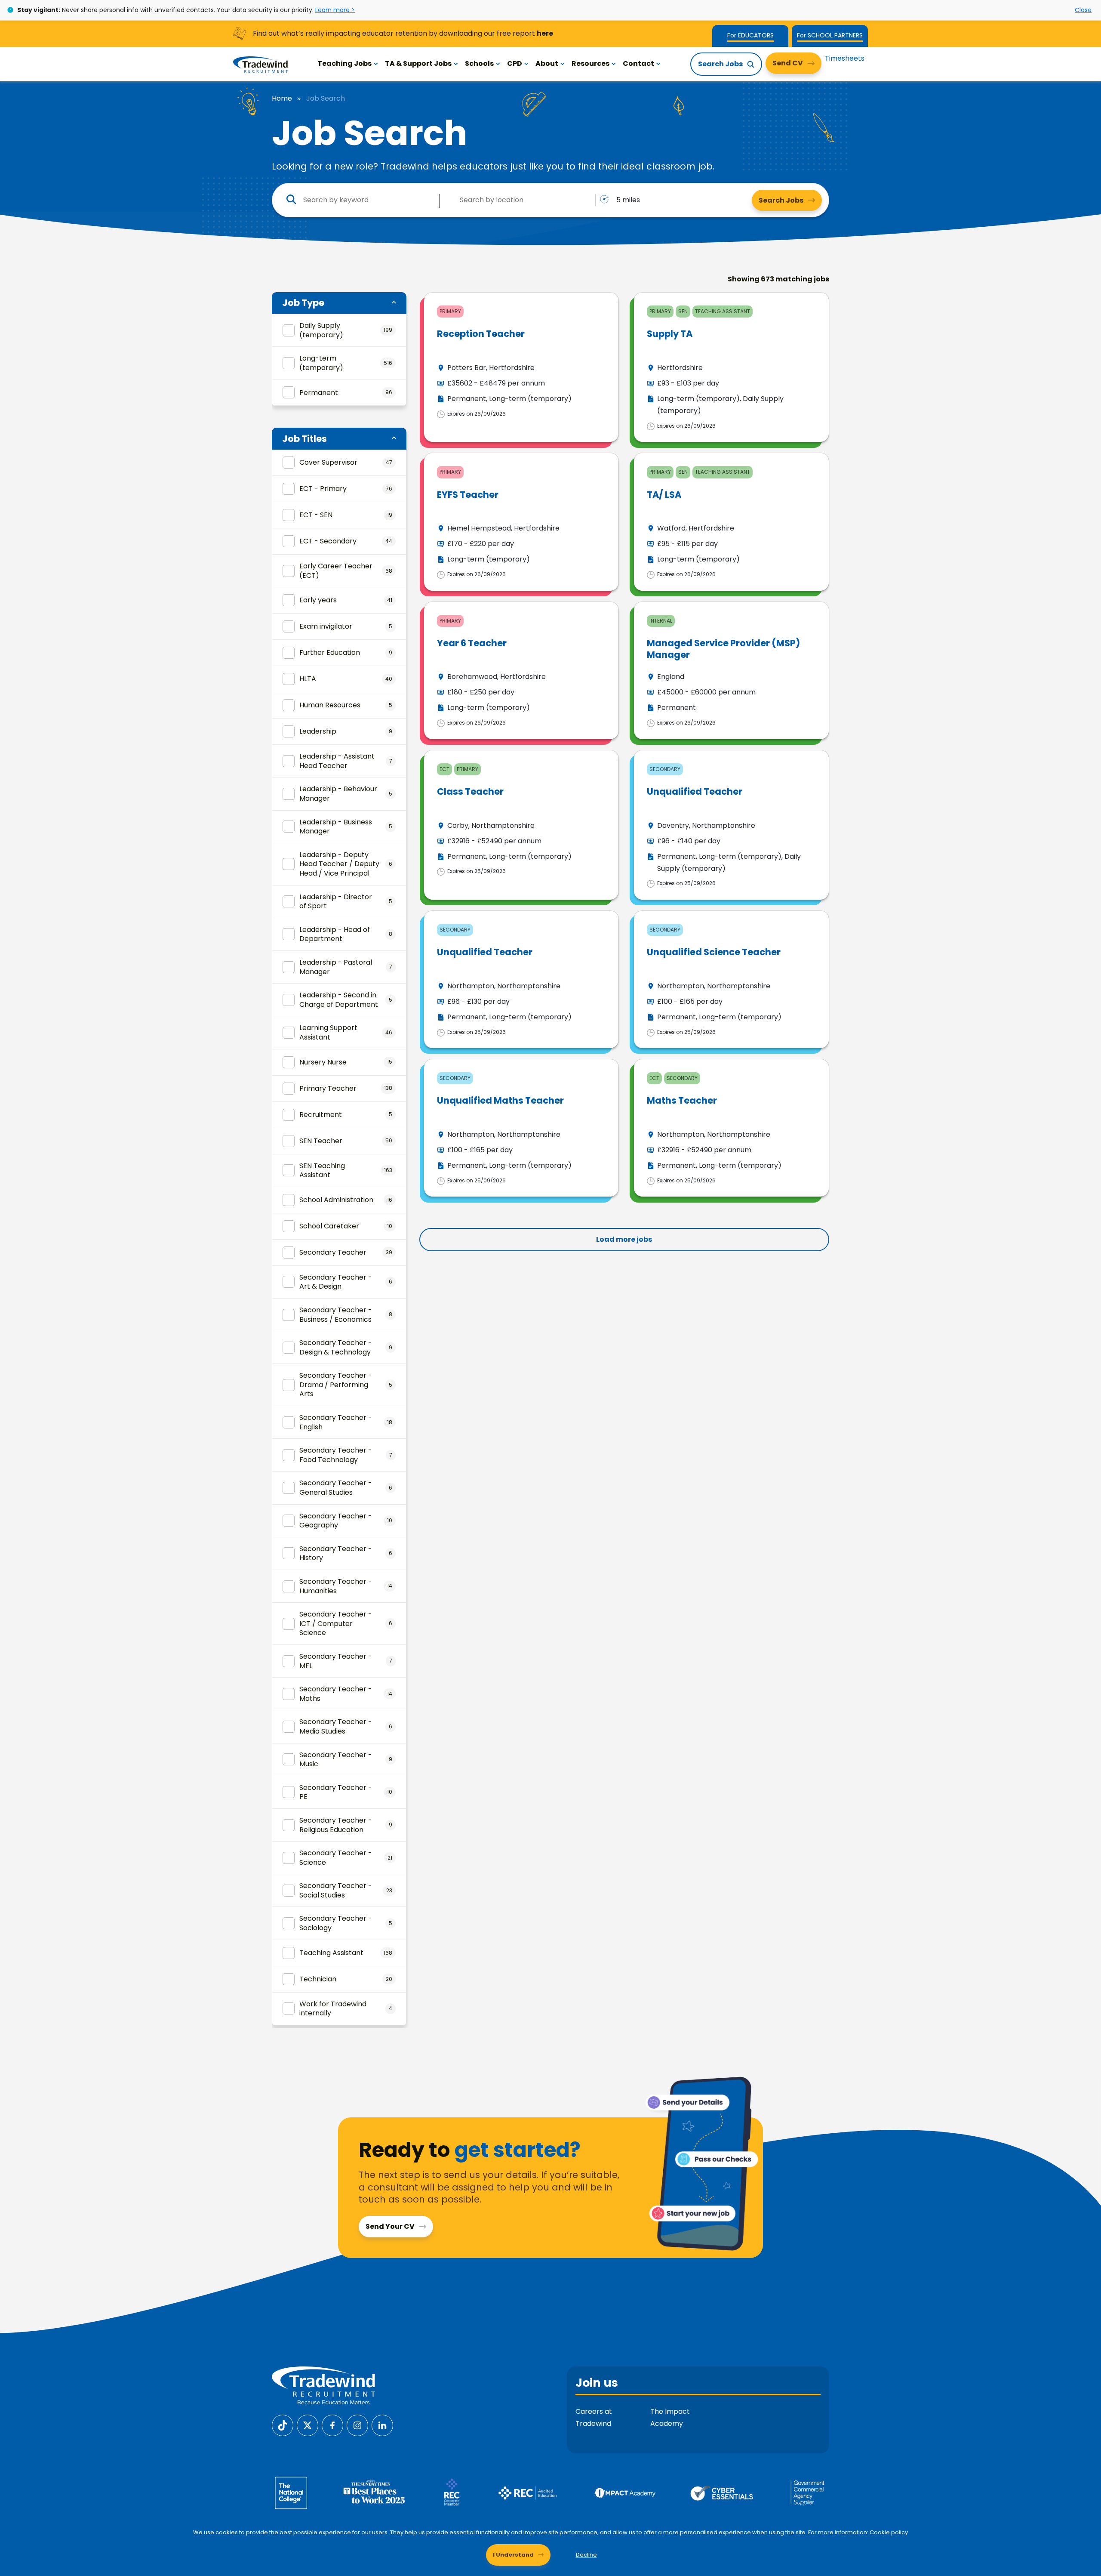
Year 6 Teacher (472, 643)
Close (1083, 10)
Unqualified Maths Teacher (500, 1100)
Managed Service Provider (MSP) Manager (723, 649)
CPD (515, 63)
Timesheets (845, 58)
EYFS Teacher (468, 495)
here (545, 33)
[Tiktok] (283, 2425)
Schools (479, 63)
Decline (586, 2555)
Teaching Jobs (344, 63)
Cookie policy (889, 2532)
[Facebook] (332, 2425)
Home (282, 99)
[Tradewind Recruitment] (260, 64)
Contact (638, 63)
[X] (308, 2425)
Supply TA (670, 334)
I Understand (513, 2555)
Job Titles (304, 439)
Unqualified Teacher (695, 791)
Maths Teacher (682, 1100)
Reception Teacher (481, 334)
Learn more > (335, 10)
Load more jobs (624, 1239)
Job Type (303, 303)
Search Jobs (720, 64)
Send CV (788, 63)
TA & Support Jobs (418, 63)
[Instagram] (357, 2425)
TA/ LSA (664, 495)
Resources (590, 63)
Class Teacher (470, 791)
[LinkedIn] (382, 2425)
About (547, 63)
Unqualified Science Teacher (714, 952)
